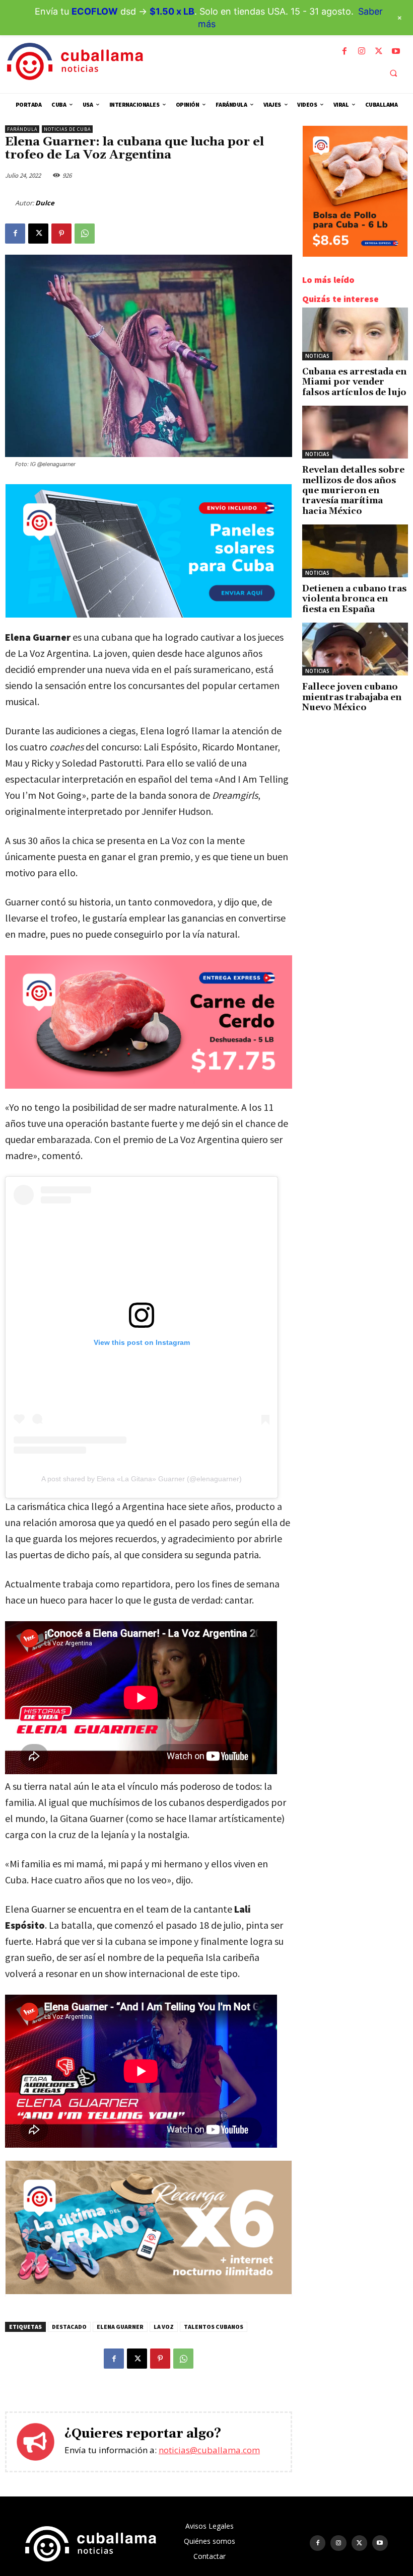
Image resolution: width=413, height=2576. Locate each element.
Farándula (22, 129)
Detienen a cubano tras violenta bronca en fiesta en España (354, 599)
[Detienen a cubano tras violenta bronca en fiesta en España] (355, 551)
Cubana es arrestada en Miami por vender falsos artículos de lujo (354, 382)
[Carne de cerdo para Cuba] (149, 1022)
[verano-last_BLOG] (149, 2291)
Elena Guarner (120, 2327)
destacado (69, 2327)
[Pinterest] (61, 234)
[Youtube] (396, 51)
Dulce (45, 203)
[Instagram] (362, 51)
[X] (379, 51)
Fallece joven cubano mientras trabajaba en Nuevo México (352, 697)
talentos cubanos (214, 2327)
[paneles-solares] (149, 615)
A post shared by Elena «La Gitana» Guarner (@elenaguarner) (142, 1479)
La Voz (164, 2327)
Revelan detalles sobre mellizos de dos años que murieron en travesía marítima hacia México (353, 491)
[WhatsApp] (85, 234)
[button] (393, 73)
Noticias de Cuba (67, 129)
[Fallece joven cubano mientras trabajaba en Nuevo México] (355, 649)
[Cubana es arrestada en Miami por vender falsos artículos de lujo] (355, 334)
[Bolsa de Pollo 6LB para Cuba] (355, 254)
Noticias (317, 356)
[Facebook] (345, 51)
